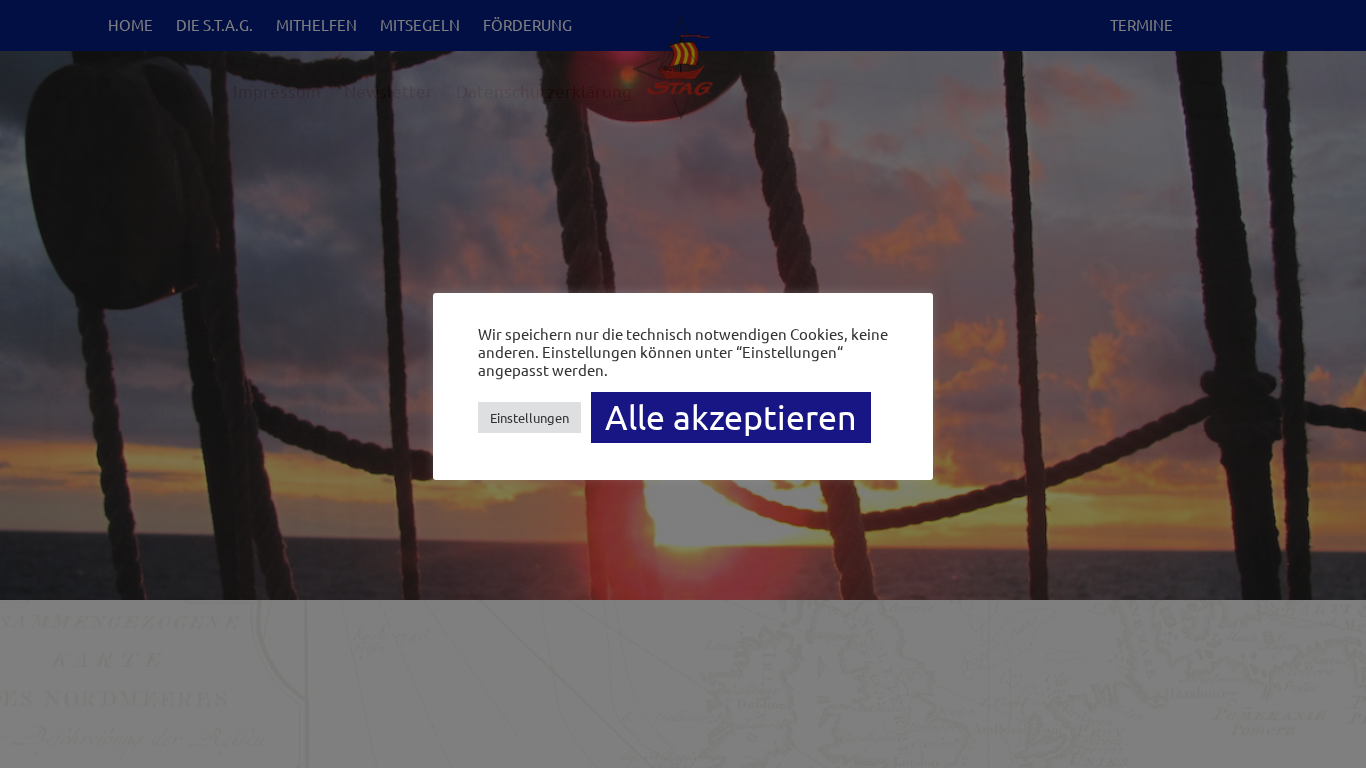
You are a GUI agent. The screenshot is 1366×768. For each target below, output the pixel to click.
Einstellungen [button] (529, 417)
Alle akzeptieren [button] (731, 417)
